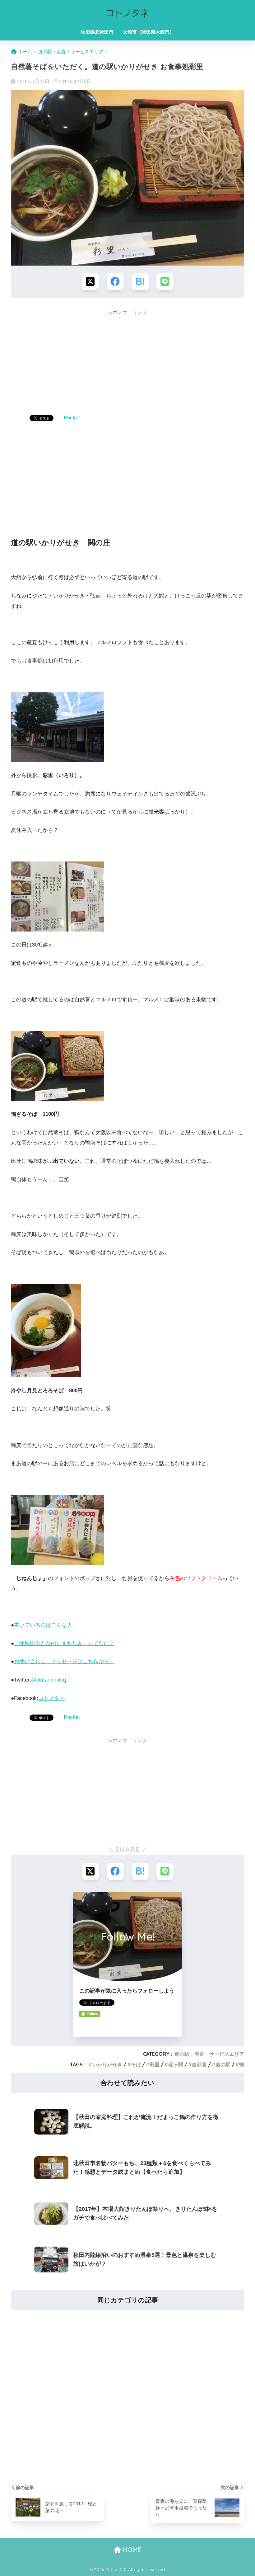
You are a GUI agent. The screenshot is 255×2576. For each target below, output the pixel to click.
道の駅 (223, 2064)
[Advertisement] (127, 363)
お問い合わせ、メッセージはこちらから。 (64, 1661)
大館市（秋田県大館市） (148, 32)
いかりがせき (107, 2064)
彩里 (155, 2064)
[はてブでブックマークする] (140, 282)
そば (136, 2064)
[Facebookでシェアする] (115, 282)
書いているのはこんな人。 (46, 1625)
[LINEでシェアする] (165, 282)
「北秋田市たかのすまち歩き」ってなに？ (64, 1643)
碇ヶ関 (176, 2064)
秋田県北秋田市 (97, 32)
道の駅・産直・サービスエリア (209, 2054)
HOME (131, 2550)
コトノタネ (51, 1698)
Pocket (72, 418)
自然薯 (199, 2064)
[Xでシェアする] (90, 282)
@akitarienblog (49, 1680)
